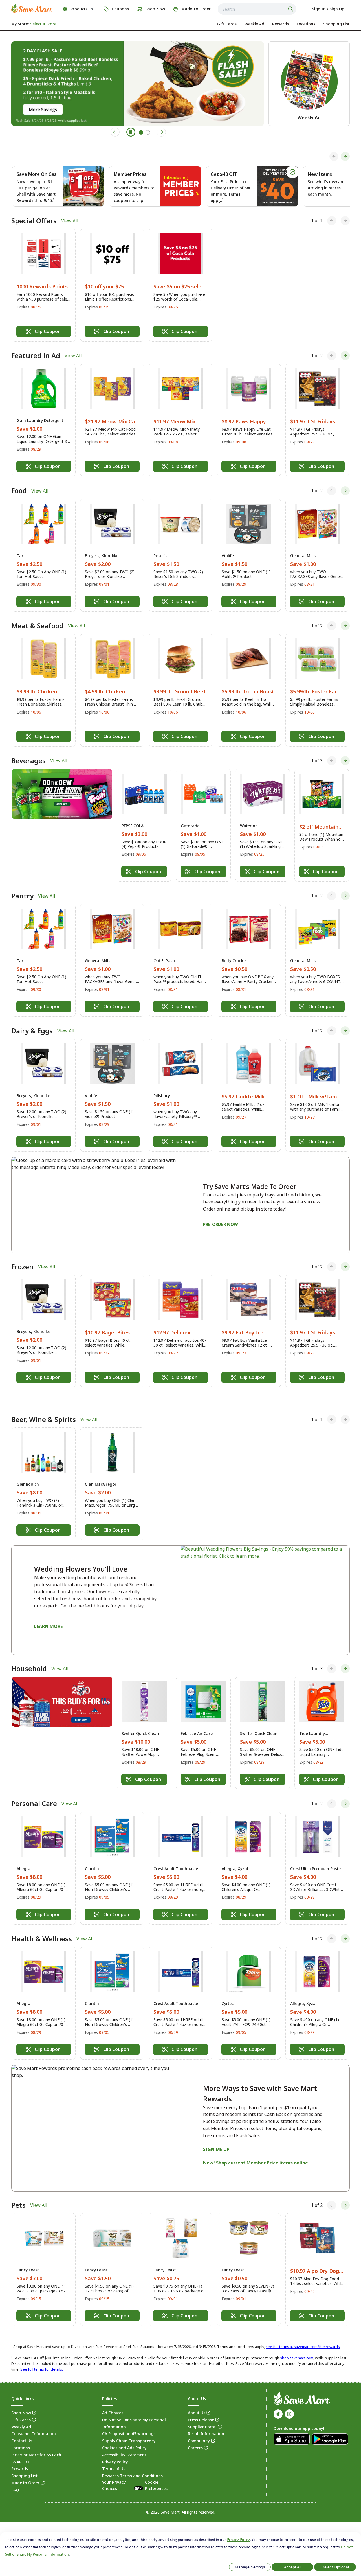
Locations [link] (21, 2435)
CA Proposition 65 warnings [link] (129, 2421)
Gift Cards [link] (21, 2407)
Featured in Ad (36, 356)
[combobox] (257, 9)
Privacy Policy (238, 2540)
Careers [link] (195, 2435)
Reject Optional (335, 2567)
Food (19, 491)
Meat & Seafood (37, 626)
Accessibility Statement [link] (124, 2442)
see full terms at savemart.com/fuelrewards (303, 2333)
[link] (32, 8)
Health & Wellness (42, 1925)
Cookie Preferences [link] (156, 2472)
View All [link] (70, 221)
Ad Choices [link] (113, 2400)
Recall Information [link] (206, 2421)
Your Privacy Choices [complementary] (135, 2472)
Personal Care (34, 1791)
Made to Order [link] (25, 2470)
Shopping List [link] (24, 2463)
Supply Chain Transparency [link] (129, 2428)
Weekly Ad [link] (21, 2414)
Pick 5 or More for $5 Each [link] (36, 2442)
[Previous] (334, 156)
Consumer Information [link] (34, 2421)
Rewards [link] (20, 2456)
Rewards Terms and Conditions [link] (132, 2463)
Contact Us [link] (22, 2428)
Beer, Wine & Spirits (44, 1406)
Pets (18, 2192)
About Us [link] (197, 2400)
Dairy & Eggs (32, 1031)
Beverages (28, 761)
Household (29, 1656)
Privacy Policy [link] (115, 2449)
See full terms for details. (42, 2356)
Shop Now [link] (21, 2400)
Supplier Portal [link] (202, 2414)
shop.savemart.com (297, 2345)
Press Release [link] (201, 2407)
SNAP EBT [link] (21, 2449)
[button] (44, 285)
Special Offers (34, 221)
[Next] (345, 156)
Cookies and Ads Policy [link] (124, 2435)
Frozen (22, 1267)
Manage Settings (250, 2567)
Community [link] (199, 2428)
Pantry (22, 896)
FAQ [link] (15, 2477)
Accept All (293, 2567)
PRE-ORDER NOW (221, 1224)
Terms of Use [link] (115, 2456)
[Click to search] (291, 9)
